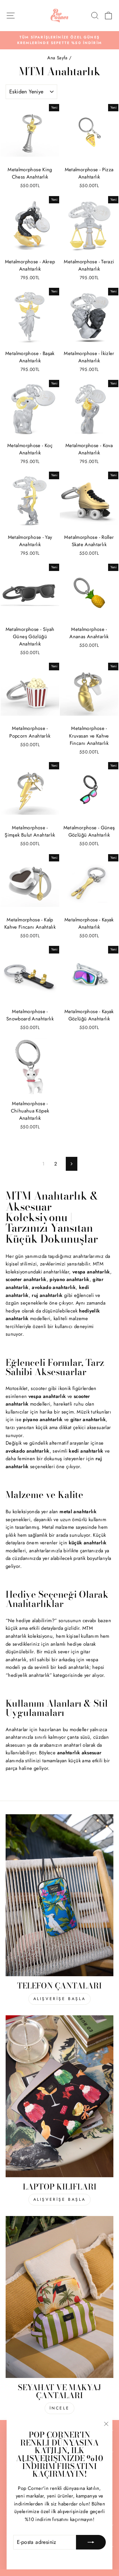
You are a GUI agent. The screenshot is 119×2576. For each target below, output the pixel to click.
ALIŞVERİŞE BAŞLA (60, 1999)
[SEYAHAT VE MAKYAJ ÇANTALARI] (59, 2297)
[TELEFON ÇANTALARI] (59, 1895)
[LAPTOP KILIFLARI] (59, 2096)
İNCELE (60, 2408)
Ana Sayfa (58, 58)
